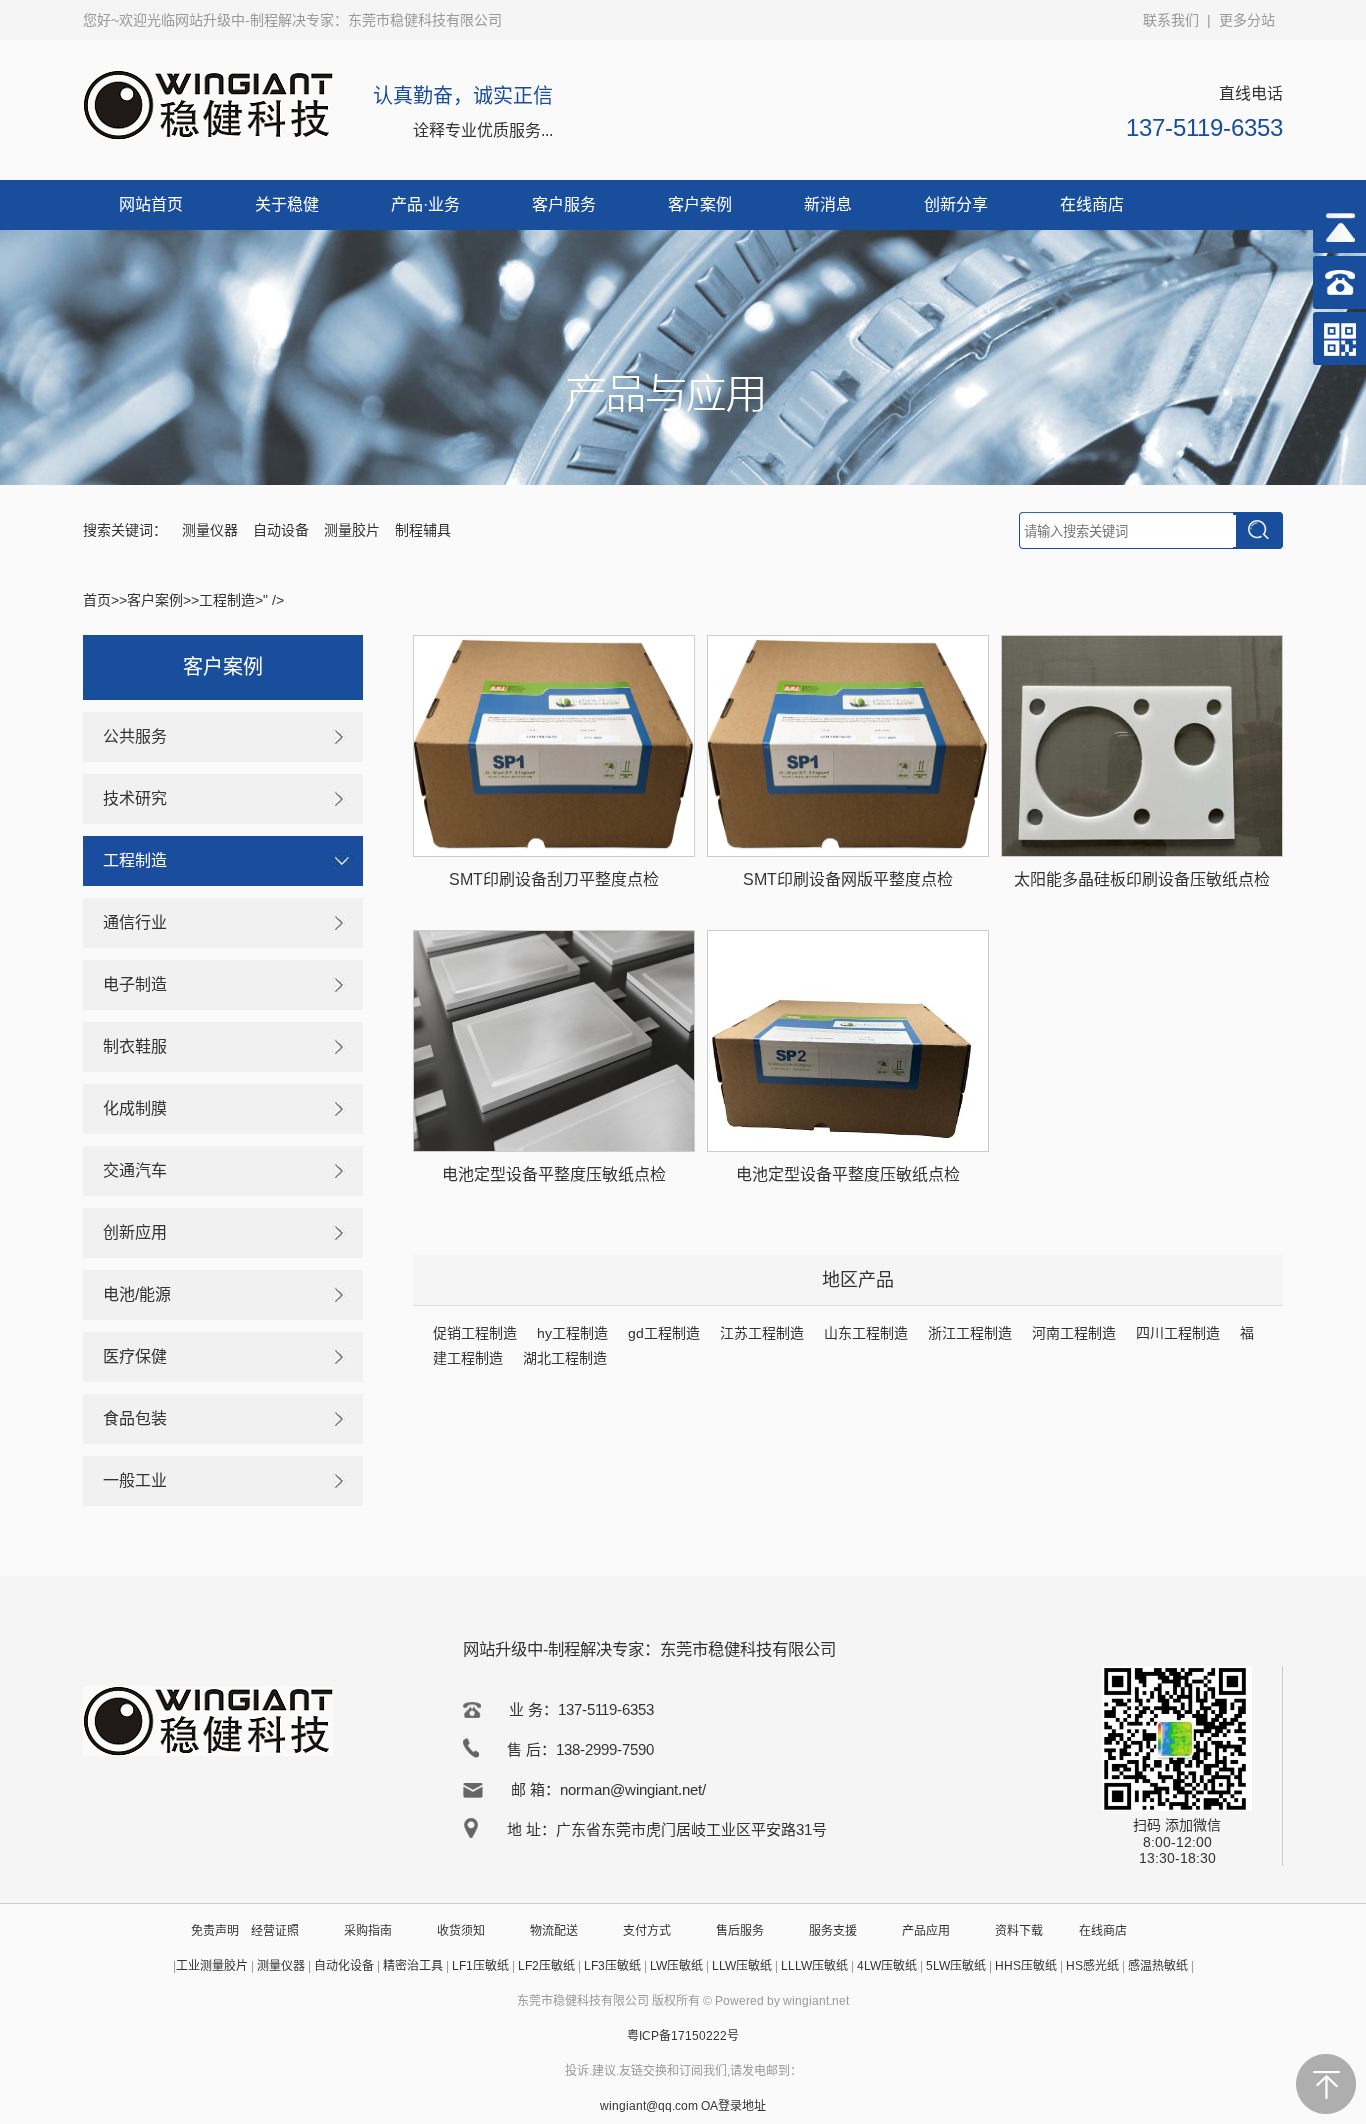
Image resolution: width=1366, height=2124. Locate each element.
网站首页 (151, 204)
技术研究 (135, 798)
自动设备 (281, 530)
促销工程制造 (475, 1333)
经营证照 (275, 1931)
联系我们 (1171, 20)
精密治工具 (413, 1966)
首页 (97, 600)
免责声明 (215, 1931)
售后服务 (740, 1931)
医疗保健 (135, 1356)
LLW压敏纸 (742, 1966)
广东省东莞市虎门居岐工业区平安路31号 (691, 1829)
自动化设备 (344, 1966)
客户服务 (564, 204)
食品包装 (135, 1418)
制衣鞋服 (135, 1046)
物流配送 (554, 1931)
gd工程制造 (664, 1333)
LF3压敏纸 (612, 1966)
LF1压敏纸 (480, 1966)
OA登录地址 (733, 2106)
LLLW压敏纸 (814, 1966)
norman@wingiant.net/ (633, 1789)
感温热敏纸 (1158, 1966)
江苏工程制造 (762, 1333)
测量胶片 (352, 530)
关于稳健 (287, 204)
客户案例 (700, 204)
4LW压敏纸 (887, 1966)
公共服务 (135, 736)
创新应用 (135, 1232)
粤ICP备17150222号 (683, 2036)
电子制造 (135, 984)
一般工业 (135, 1480)
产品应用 (926, 1931)
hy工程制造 (572, 1333)
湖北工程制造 (565, 1358)
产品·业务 (425, 204)
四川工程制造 (1178, 1333)
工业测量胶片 (212, 1966)
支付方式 (647, 1931)
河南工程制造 (1074, 1333)
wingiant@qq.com (650, 2106)
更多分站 (1247, 20)
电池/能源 (137, 1294)
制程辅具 (423, 530)
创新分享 (956, 204)
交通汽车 (135, 1170)
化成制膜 (135, 1108)
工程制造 (227, 600)
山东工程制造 (866, 1333)
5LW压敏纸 (956, 1966)
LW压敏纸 (676, 1966)
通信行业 (135, 922)
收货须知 (461, 1931)
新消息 (828, 204)
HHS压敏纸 (1026, 1966)
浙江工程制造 (970, 1333)
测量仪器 (210, 530)
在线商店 (1092, 204)
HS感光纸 (1092, 1966)
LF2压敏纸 (546, 1966)
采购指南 (368, 1931)
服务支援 (833, 1931)
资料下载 (1019, 1931)
